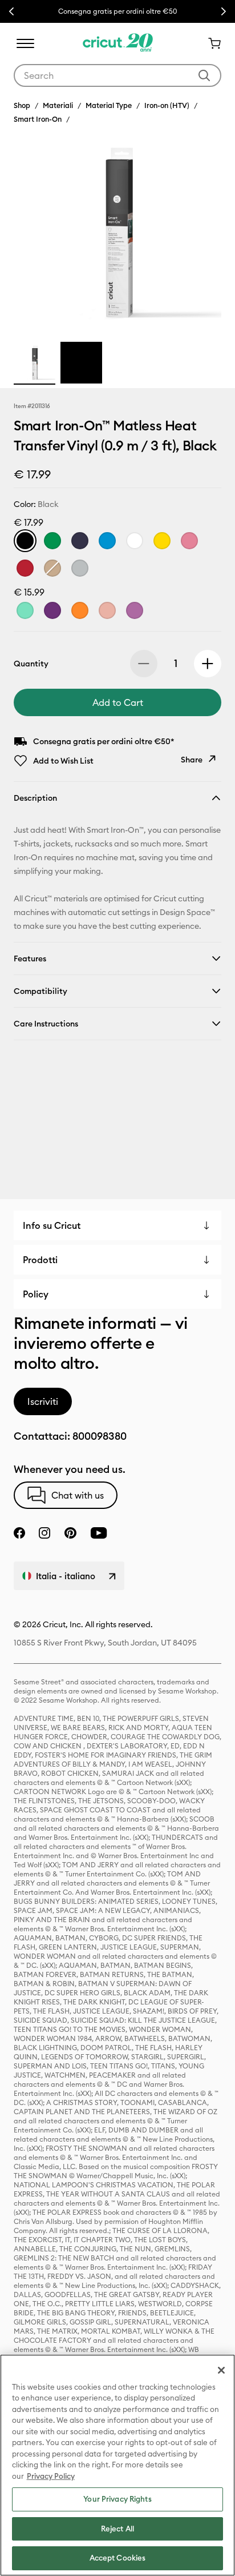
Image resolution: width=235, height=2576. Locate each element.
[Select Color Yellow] (162, 541)
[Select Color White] (135, 541)
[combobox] (117, 75)
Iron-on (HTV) (167, 105)
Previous (11, 11)
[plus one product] (208, 664)
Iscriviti (43, 1401)
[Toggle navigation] (25, 43)
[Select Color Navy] (80, 541)
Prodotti (40, 1260)
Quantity (31, 664)
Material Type (109, 105)
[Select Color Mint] (25, 610)
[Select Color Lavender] (135, 610)
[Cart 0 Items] (210, 43)
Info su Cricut (52, 1225)
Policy (36, 1294)
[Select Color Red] (25, 568)
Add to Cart (118, 702)
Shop (22, 105)
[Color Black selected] (25, 541)
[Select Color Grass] (52, 541)
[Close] (221, 2370)
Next (224, 11)
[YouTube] (99, 1533)
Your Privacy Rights (117, 2499)
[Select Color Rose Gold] (107, 610)
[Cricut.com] (118, 43)
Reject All (117, 2529)
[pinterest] (70, 1533)
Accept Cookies (118, 2558)
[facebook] (19, 1533)
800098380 (100, 1436)
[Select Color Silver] (80, 568)
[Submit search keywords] (204, 75)
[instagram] (44, 1533)
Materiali (58, 105)
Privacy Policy (51, 2476)
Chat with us (78, 1495)
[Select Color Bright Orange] (80, 610)
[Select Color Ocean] (107, 541)
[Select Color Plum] (52, 610)
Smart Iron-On (38, 119)
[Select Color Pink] (189, 541)
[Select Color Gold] (52, 568)
